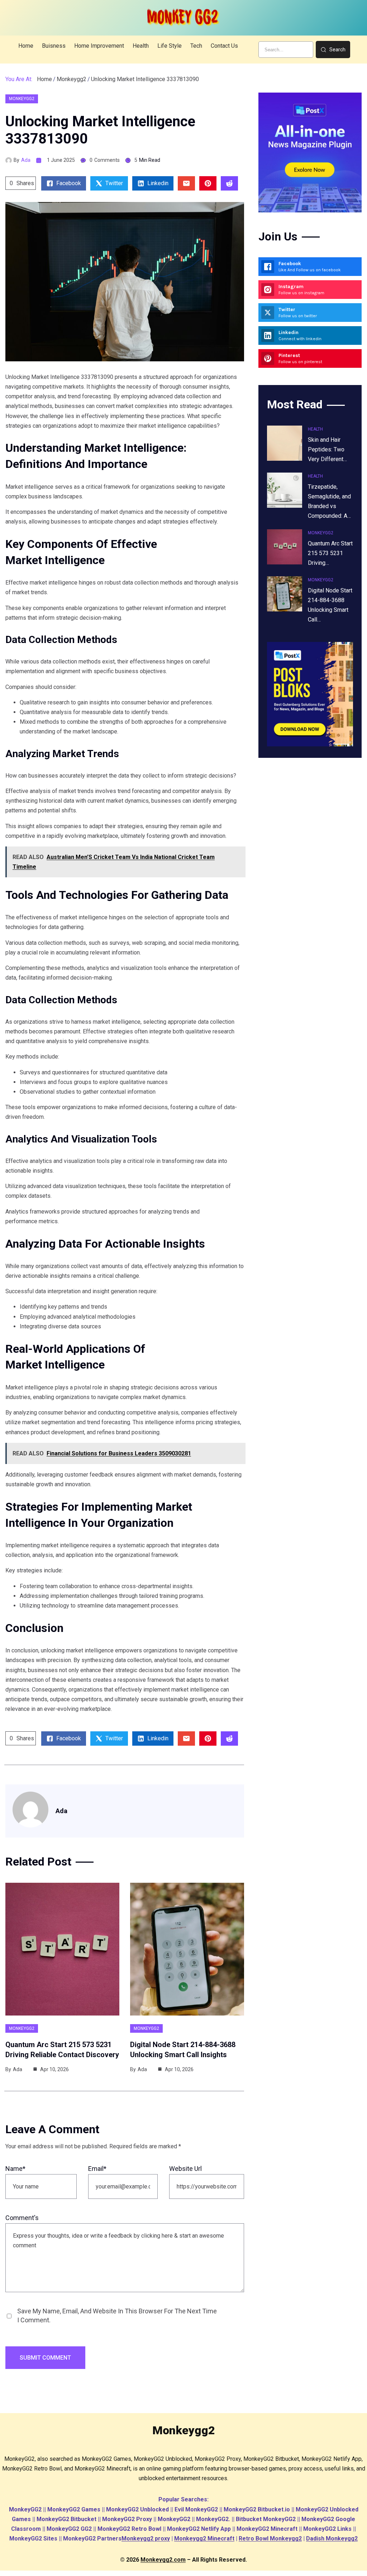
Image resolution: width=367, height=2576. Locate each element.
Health (315, 429)
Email (97, 2169)
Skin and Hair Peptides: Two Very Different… (327, 449)
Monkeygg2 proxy (146, 2539)
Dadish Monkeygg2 (332, 2539)
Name (15, 2169)
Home (44, 79)
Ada (26, 160)
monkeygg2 (72, 79)
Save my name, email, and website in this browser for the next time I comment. (117, 2315)
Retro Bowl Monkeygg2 (270, 2539)
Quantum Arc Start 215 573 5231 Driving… (330, 553)
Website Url (185, 2169)
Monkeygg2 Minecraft (204, 2539)
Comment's (22, 2218)
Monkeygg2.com (163, 2560)
